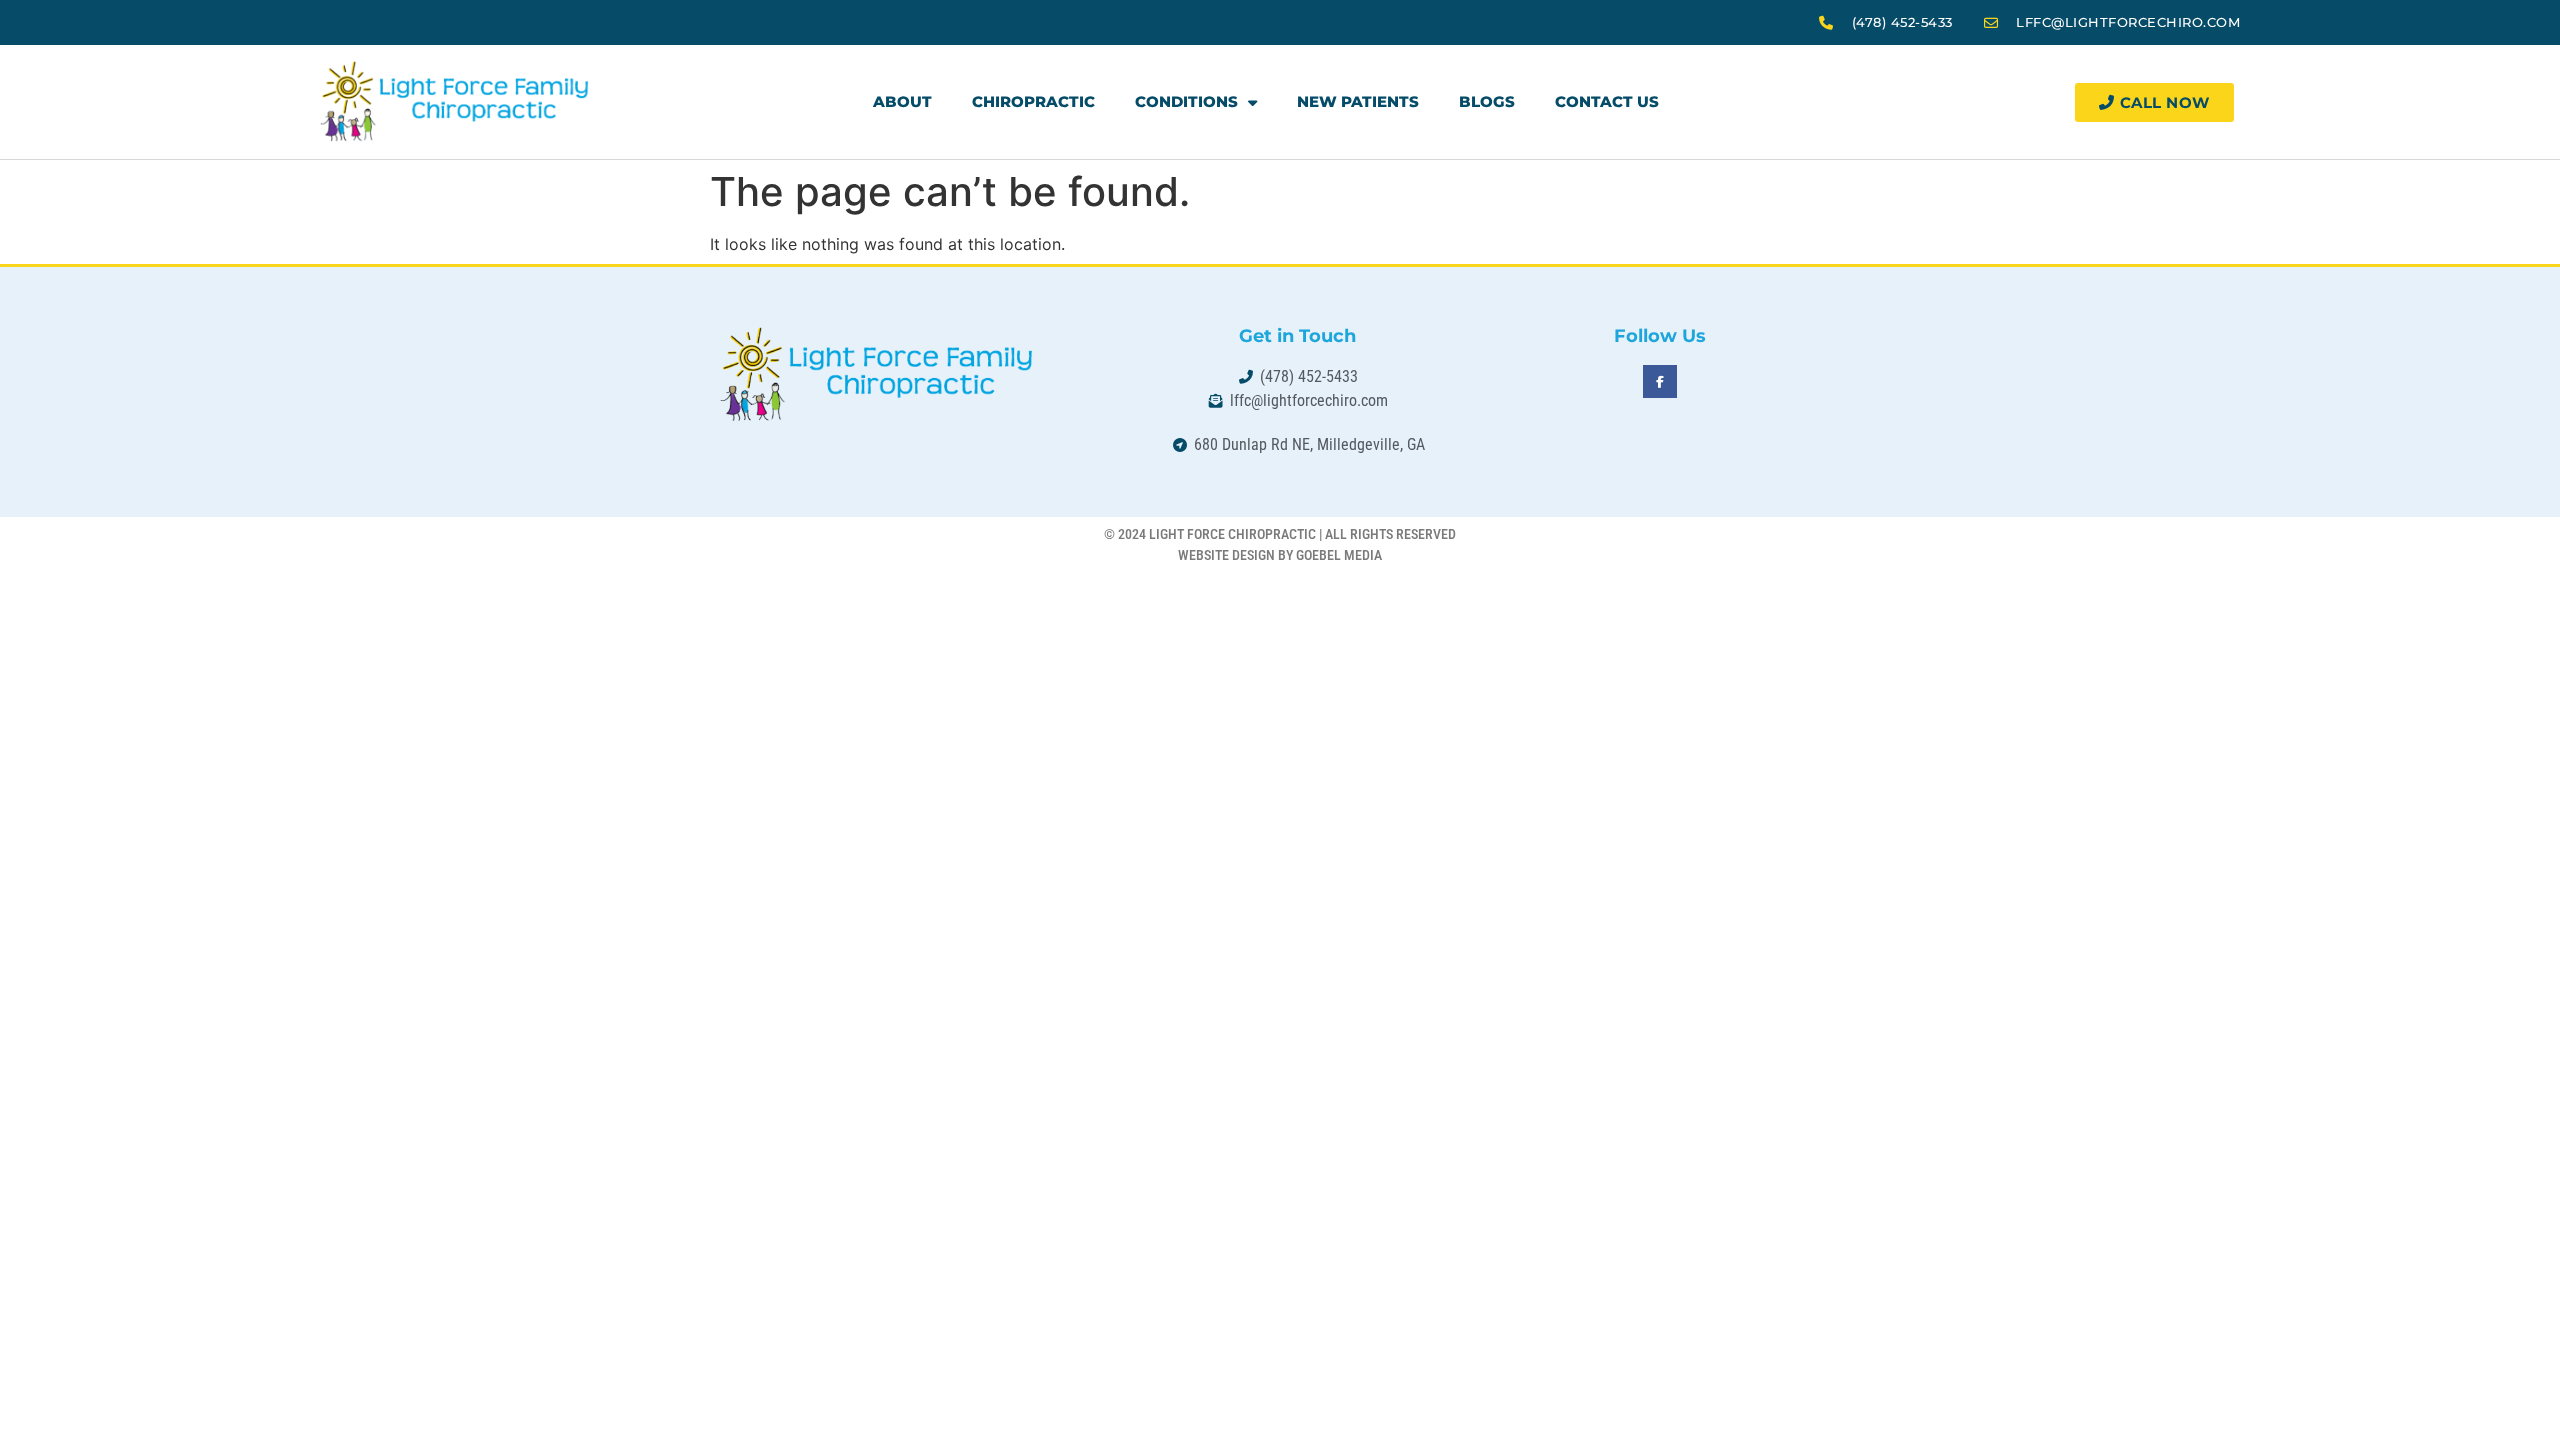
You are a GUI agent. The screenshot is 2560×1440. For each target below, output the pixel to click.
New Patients (1358, 101)
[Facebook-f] (1660, 382)
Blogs (1487, 101)
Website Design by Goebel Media (1280, 555)
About (902, 101)
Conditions (1186, 101)
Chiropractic (1033, 101)
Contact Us (1607, 101)
